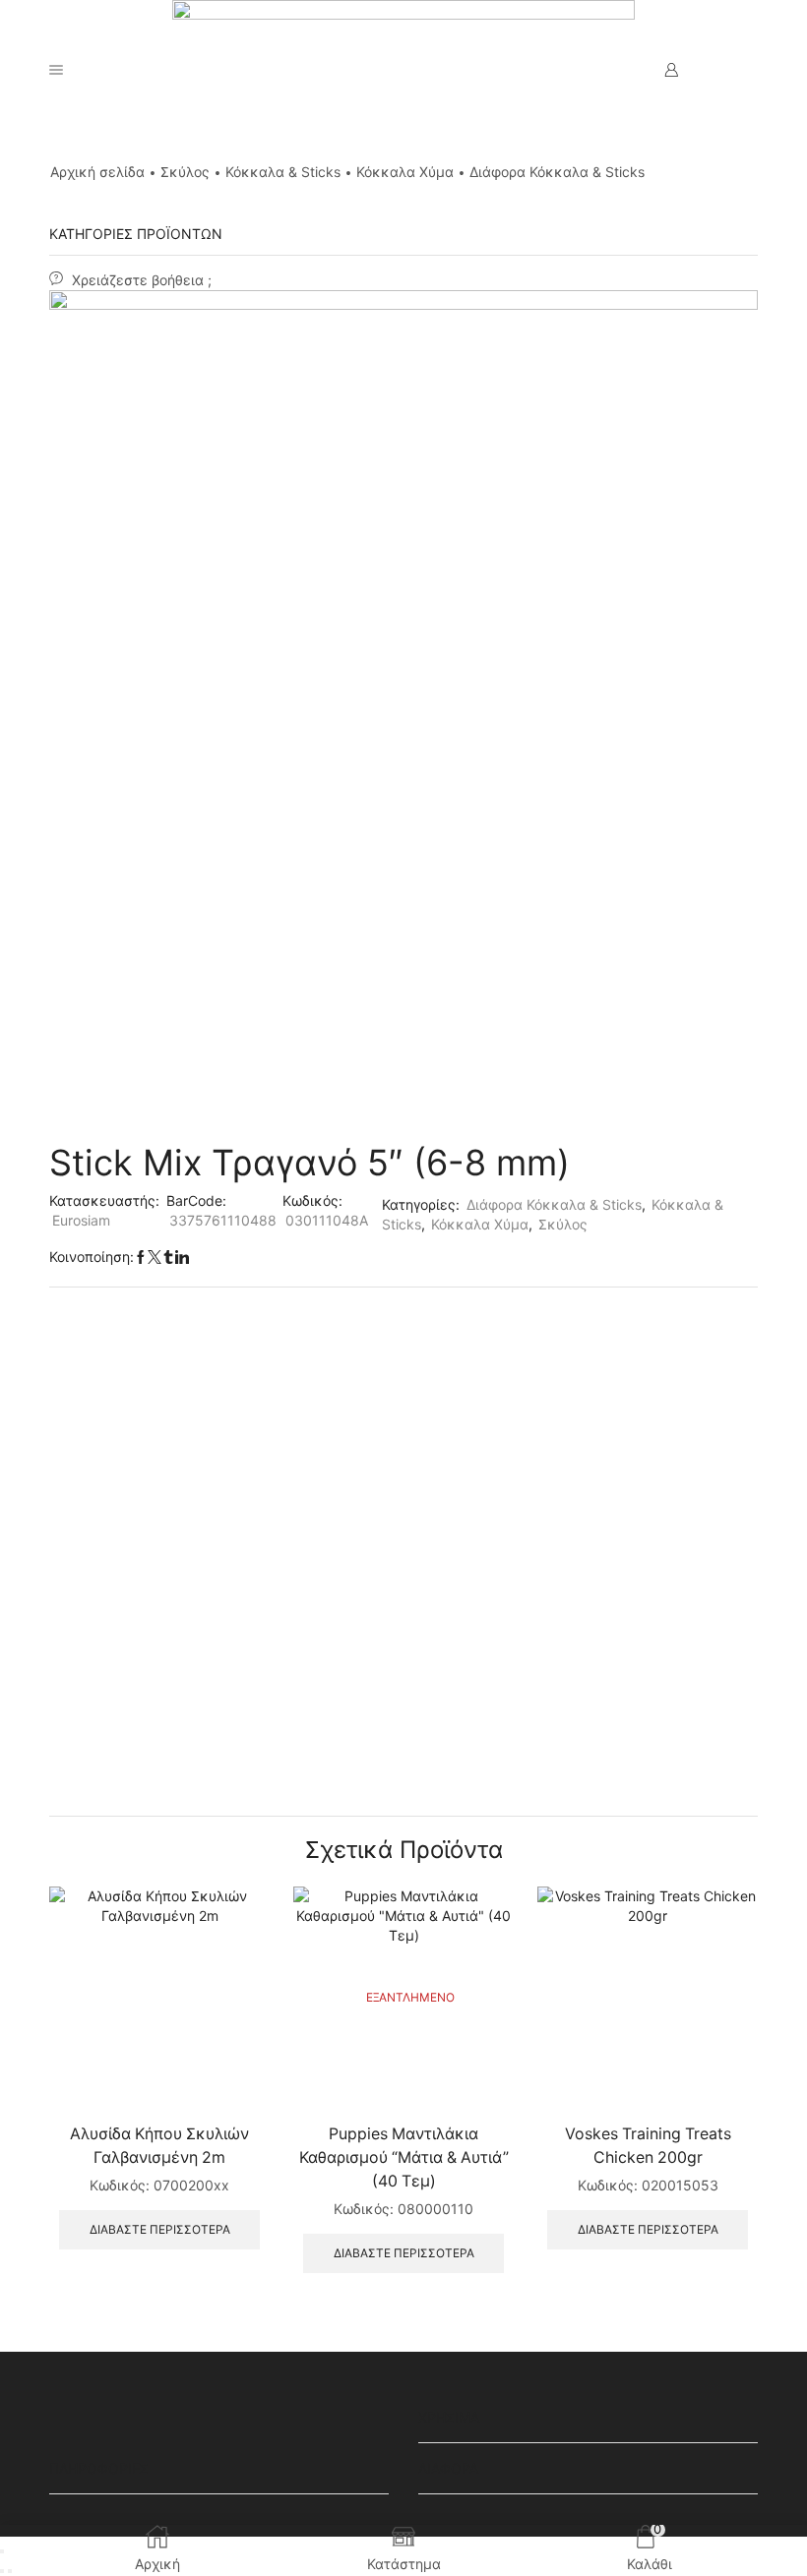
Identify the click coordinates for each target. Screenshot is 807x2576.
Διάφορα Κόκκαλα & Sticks (557, 172)
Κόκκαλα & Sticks (283, 172)
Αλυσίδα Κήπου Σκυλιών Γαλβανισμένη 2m (159, 2146)
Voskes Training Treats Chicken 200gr (648, 2146)
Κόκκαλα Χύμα (405, 172)
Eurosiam (81, 1220)
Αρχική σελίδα (97, 172)
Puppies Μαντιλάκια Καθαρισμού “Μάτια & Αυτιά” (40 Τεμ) (404, 2157)
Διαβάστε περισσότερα (160, 2229)
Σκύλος (185, 172)
